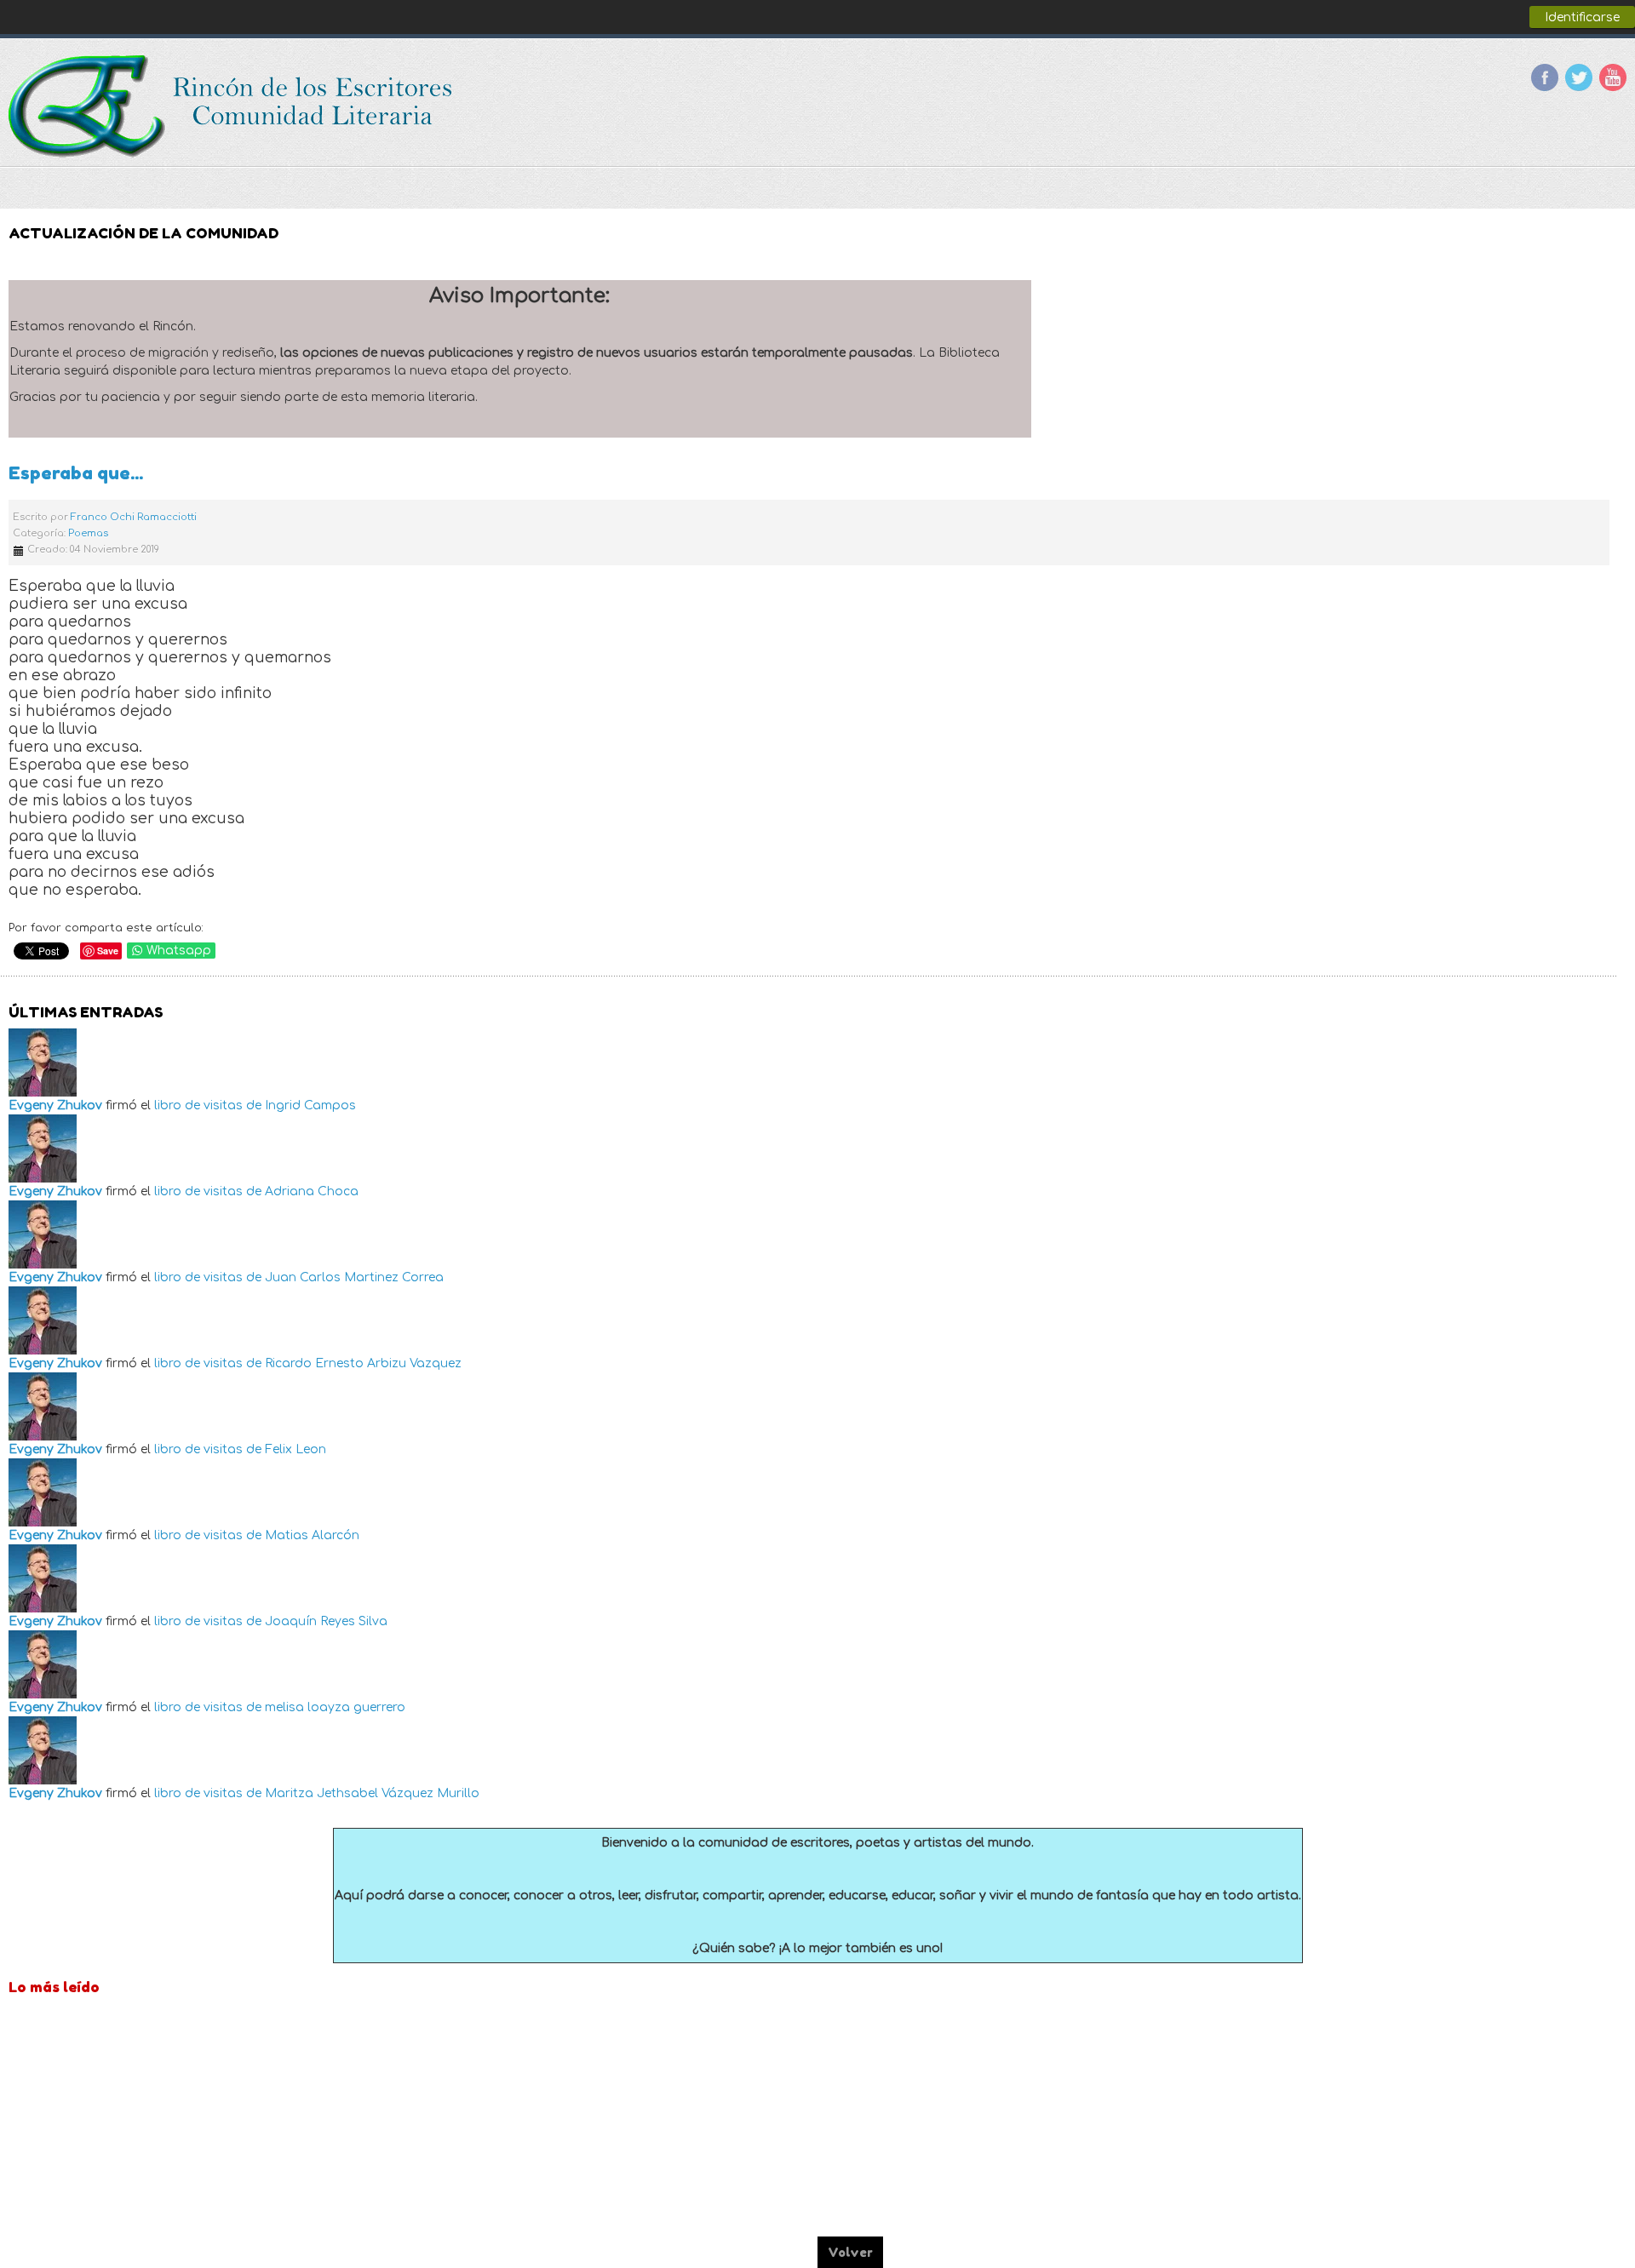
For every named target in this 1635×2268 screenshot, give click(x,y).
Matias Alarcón (312, 1535)
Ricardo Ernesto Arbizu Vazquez (363, 1363)
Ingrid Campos (310, 1105)
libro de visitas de (208, 1105)
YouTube (1613, 77)
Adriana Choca (312, 1191)
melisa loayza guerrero (335, 1707)
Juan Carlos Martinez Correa (354, 1277)
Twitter (1579, 77)
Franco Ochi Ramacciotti (134, 517)
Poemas (88, 533)
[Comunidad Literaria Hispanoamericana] (232, 106)
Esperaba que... (76, 473)
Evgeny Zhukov (55, 1105)
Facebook (1545, 77)
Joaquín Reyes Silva (326, 1621)
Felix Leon (295, 1449)
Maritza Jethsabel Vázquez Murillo (372, 1793)
